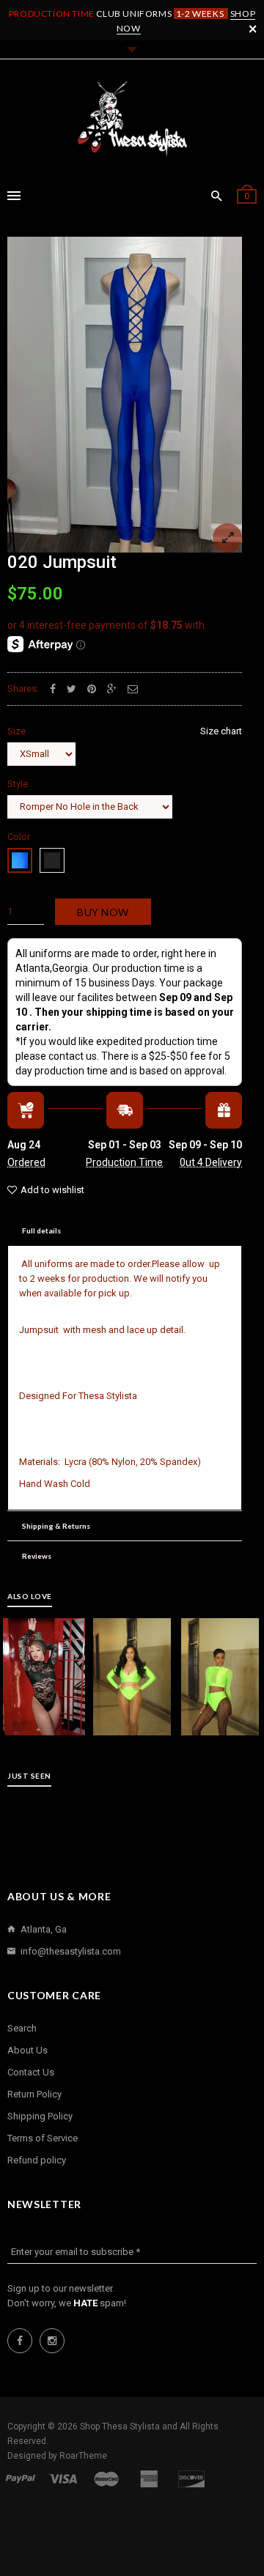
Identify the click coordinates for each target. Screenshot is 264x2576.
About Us (27, 2050)
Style (18, 784)
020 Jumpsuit (62, 562)
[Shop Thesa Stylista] (132, 119)
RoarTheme (83, 2456)
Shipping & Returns (56, 1526)
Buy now (103, 912)
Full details (41, 1230)
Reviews (37, 1556)
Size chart (221, 731)
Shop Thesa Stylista (121, 2426)
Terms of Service (43, 2138)
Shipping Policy (40, 2116)
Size (125, 731)
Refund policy (37, 2160)
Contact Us (31, 2072)
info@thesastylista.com (71, 1951)
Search (22, 2028)
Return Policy (34, 2094)
